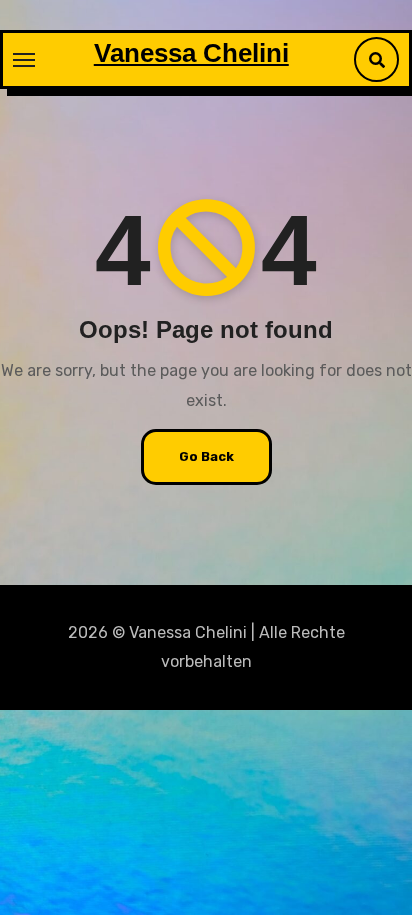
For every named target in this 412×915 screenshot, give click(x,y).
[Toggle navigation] (24, 60)
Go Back (206, 456)
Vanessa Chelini (191, 53)
